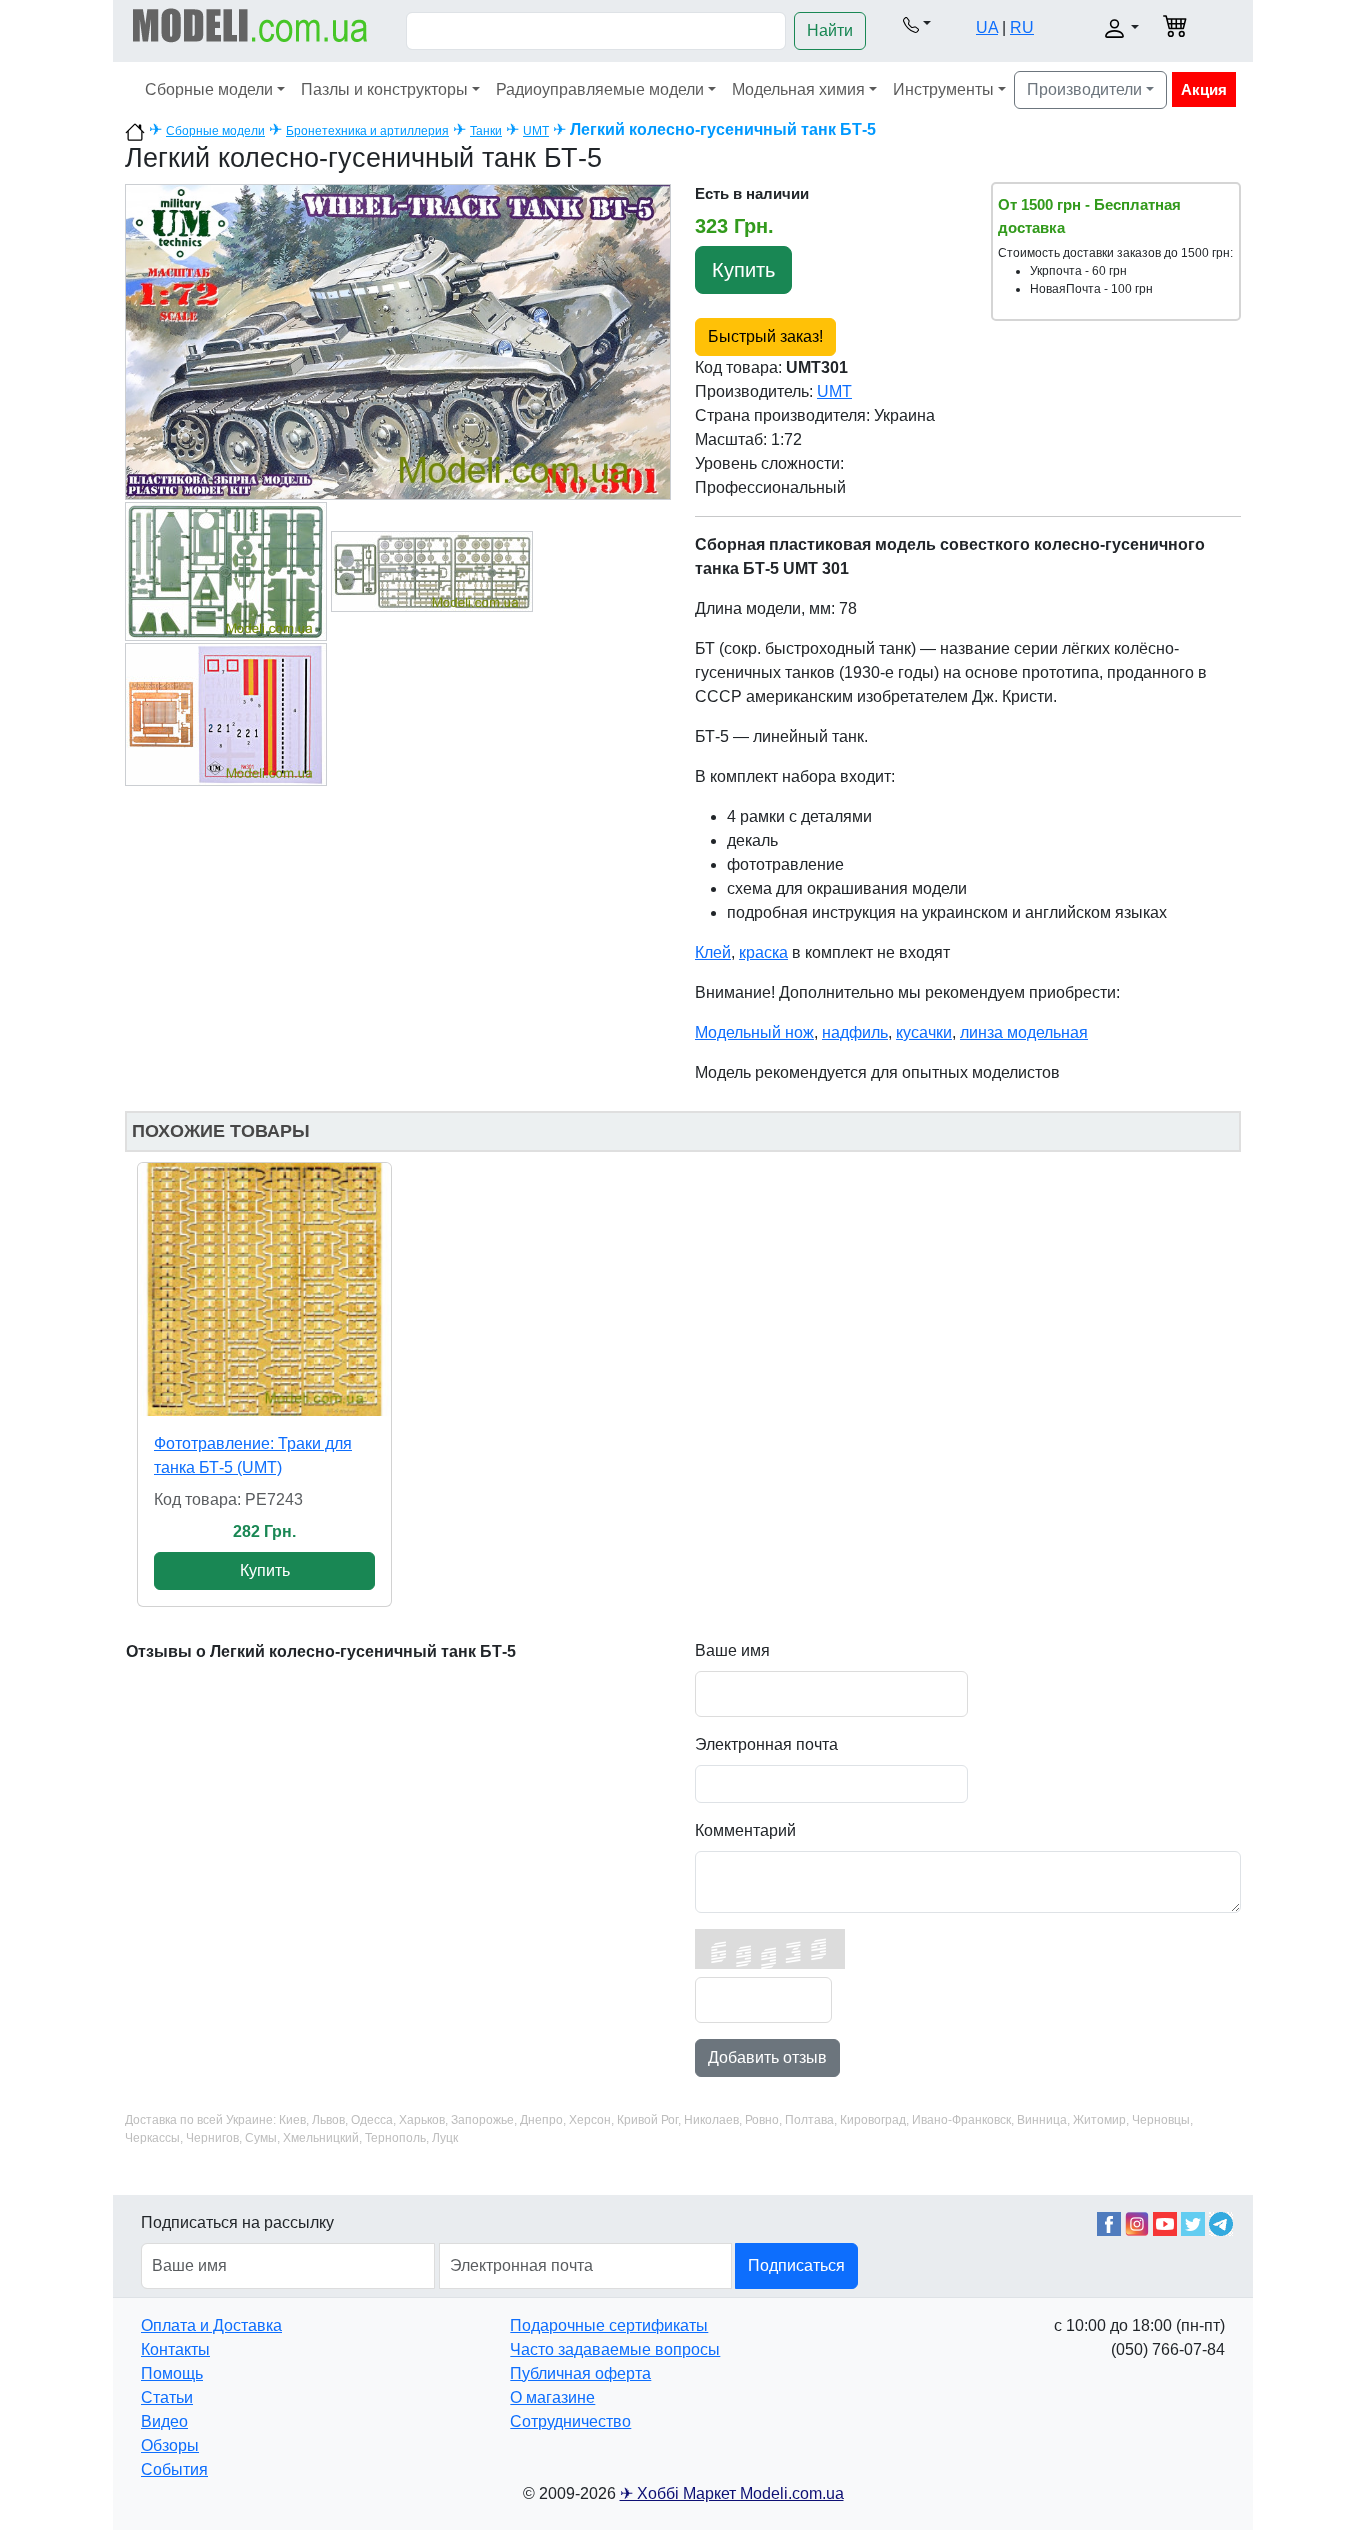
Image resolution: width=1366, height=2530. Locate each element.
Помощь (172, 2373)
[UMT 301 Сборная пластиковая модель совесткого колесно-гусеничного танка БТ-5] (398, 340)
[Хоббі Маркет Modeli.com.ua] (250, 24)
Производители (1084, 89)
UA (987, 27)
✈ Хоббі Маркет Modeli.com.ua (732, 2493)
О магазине (552, 2397)
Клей (713, 952)
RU (1022, 27)
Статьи (167, 2397)
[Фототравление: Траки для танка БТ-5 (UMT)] (264, 1289)
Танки (486, 131)
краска (763, 952)
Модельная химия (798, 89)
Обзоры (170, 2445)
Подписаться (796, 2265)
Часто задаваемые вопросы (615, 2349)
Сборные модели (209, 89)
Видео (164, 2421)
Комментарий (745, 1830)
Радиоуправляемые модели (600, 89)
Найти (830, 30)
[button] (917, 24)
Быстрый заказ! (765, 336)
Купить (743, 270)
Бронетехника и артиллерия (367, 131)
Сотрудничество (570, 2421)
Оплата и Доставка (211, 2325)
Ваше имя (732, 1650)
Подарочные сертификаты (609, 2325)
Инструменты (943, 89)
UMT (536, 131)
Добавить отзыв (767, 2057)
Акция (1204, 89)
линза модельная (1024, 1032)
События (174, 2469)
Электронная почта (766, 1744)
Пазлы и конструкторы (384, 89)
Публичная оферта (580, 2373)
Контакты (175, 2349)
